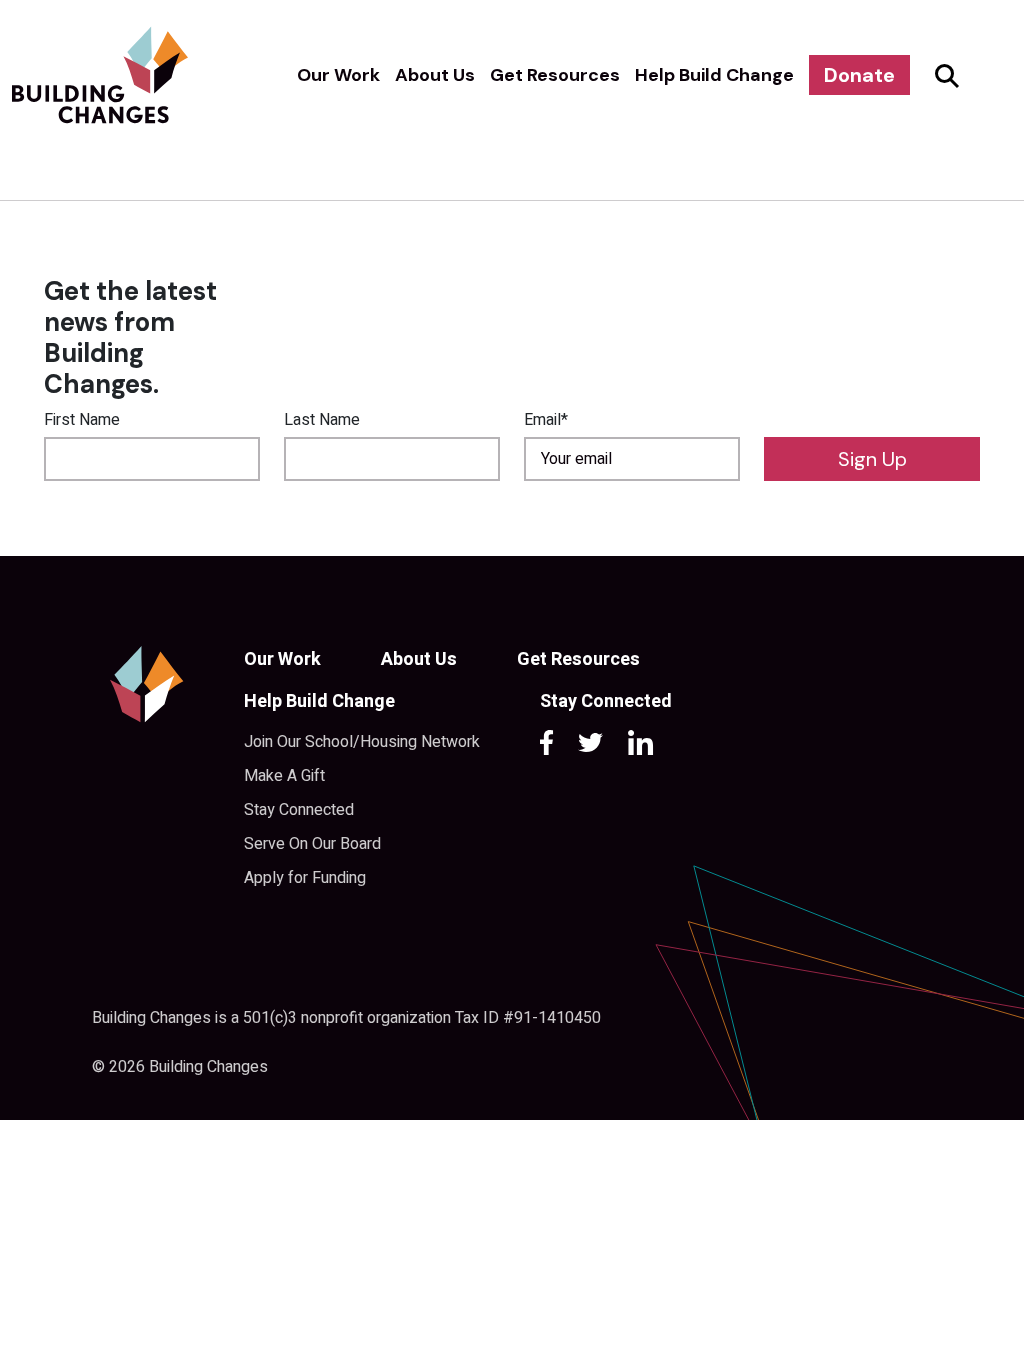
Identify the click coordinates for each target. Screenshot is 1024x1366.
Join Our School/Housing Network (362, 742)
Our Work (338, 75)
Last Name (322, 420)
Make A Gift (284, 776)
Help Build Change (714, 75)
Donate (859, 75)
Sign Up (872, 459)
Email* (546, 420)
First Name (82, 420)
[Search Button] (944, 75)
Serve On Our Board (312, 844)
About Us (435, 75)
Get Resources (555, 75)
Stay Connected (299, 810)
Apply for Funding (305, 878)
